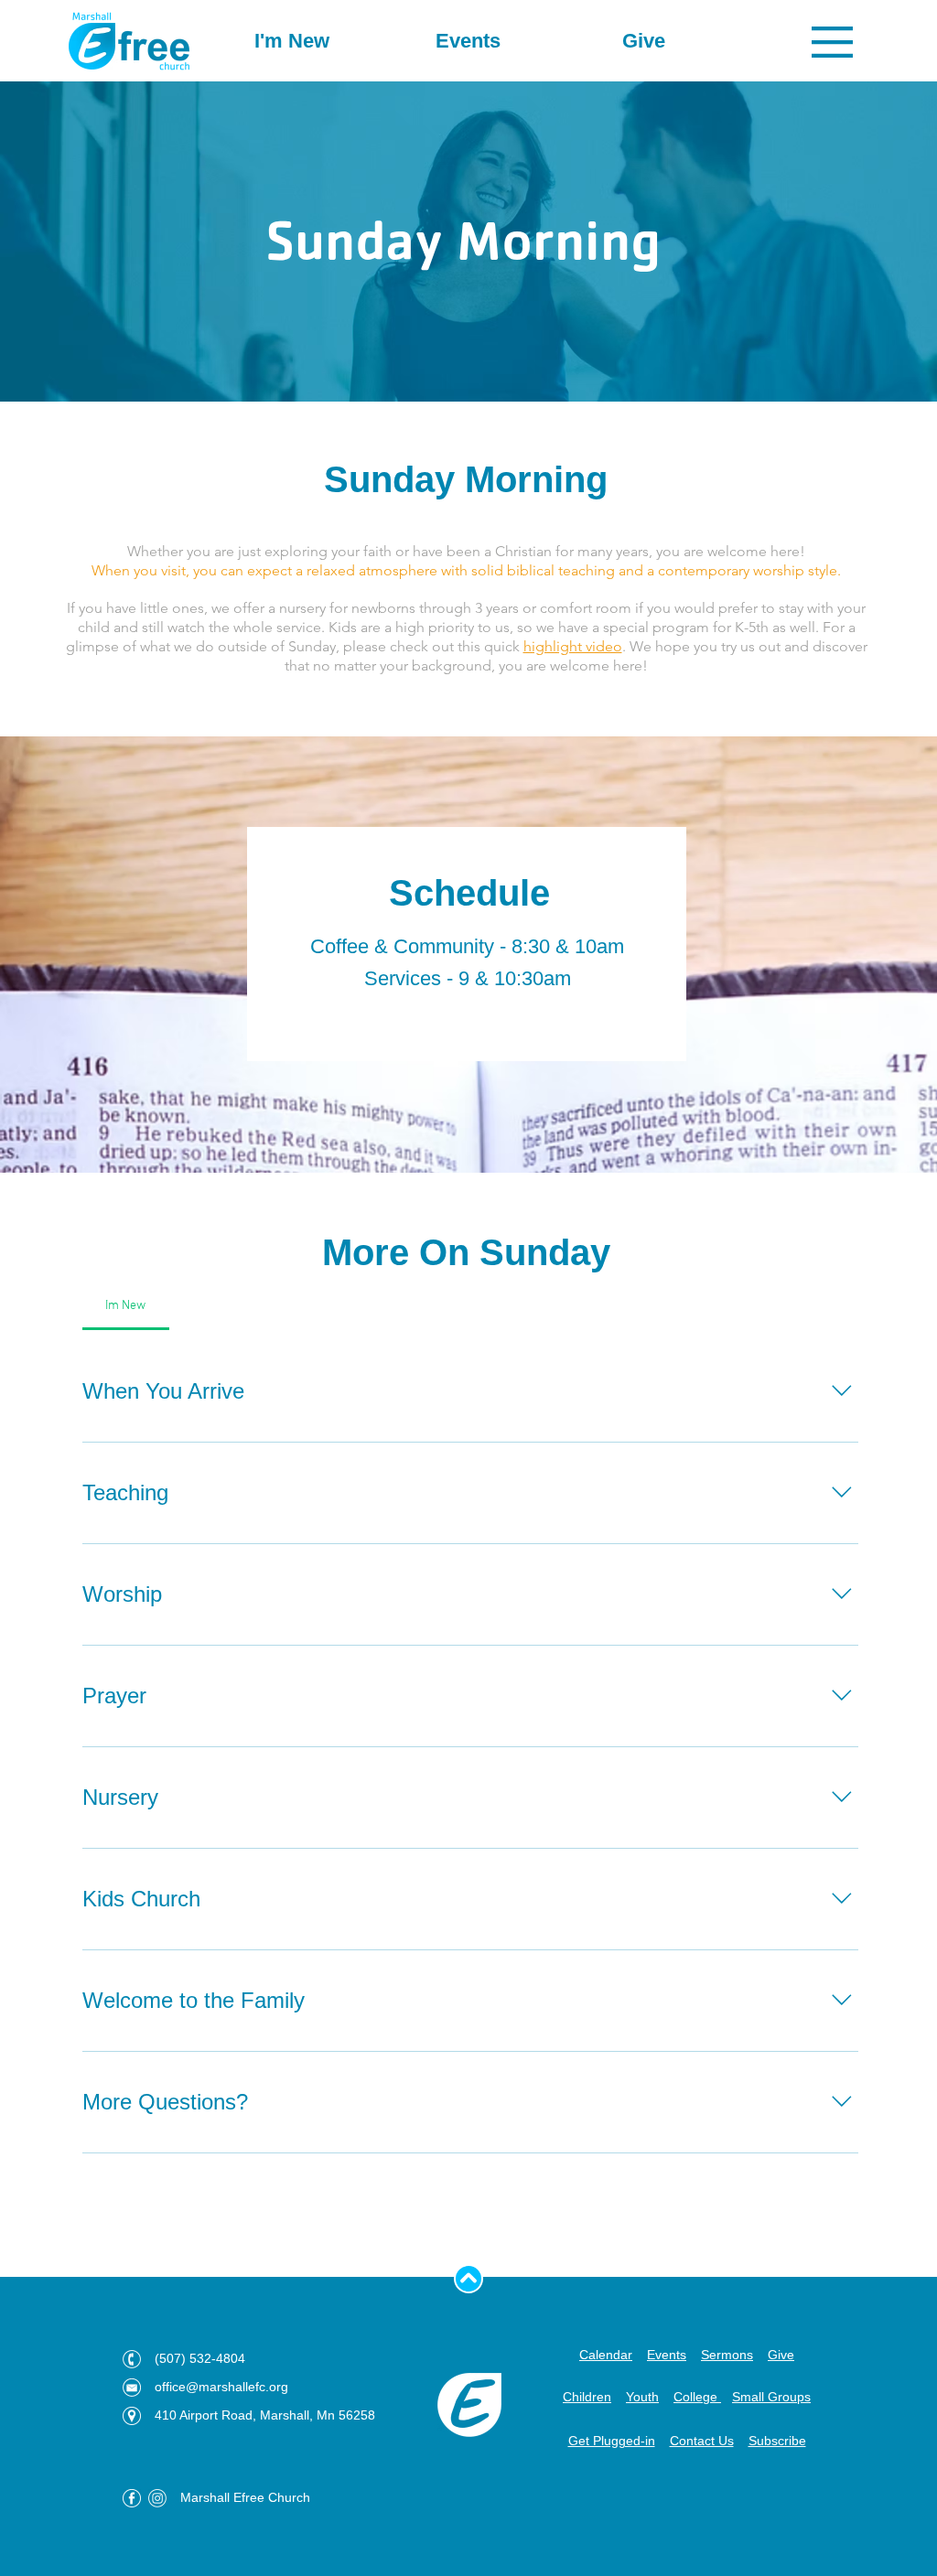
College (697, 2397)
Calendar (606, 2355)
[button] (832, 42)
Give (781, 2355)
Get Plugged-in (612, 2441)
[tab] (126, 1306)
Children (587, 2397)
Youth (642, 2397)
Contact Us (702, 2441)
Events (667, 2355)
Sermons (727, 2355)
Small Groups (771, 2397)
